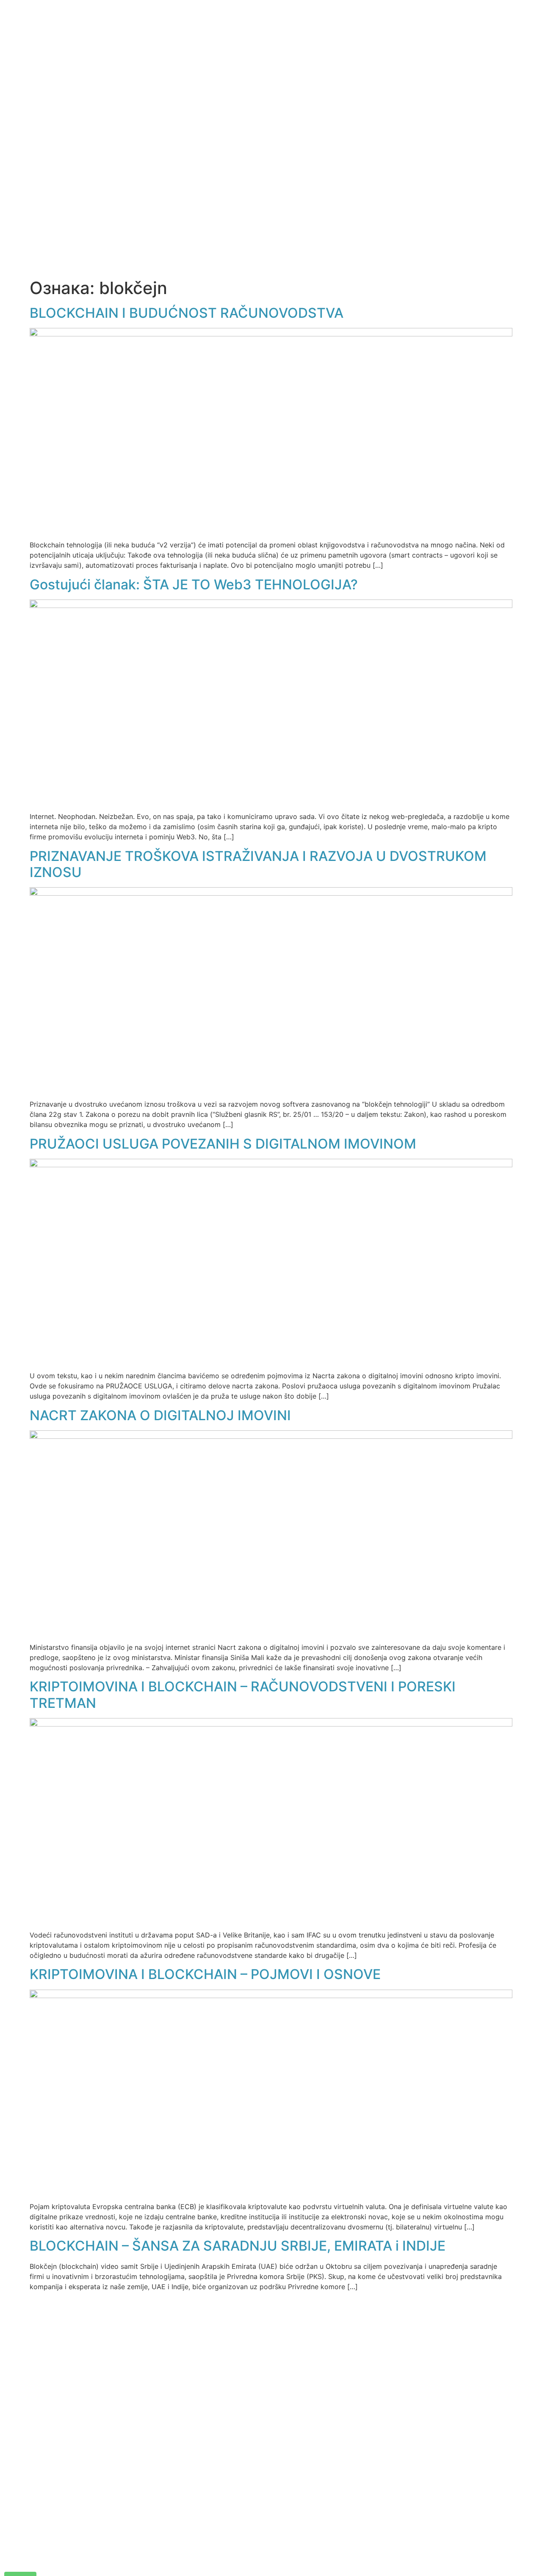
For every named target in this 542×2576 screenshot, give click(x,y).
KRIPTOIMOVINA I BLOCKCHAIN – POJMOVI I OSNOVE (205, 1974)
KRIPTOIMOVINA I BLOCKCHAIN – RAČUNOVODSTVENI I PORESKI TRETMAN (243, 1695)
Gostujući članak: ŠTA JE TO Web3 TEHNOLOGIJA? (194, 584)
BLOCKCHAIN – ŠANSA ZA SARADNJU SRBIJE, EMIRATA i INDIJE (238, 2246)
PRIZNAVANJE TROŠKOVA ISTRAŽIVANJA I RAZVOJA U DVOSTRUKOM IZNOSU (258, 864)
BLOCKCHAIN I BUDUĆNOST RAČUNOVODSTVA (187, 313)
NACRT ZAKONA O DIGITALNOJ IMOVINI (160, 1415)
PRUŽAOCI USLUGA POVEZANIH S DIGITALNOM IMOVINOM (223, 1144)
